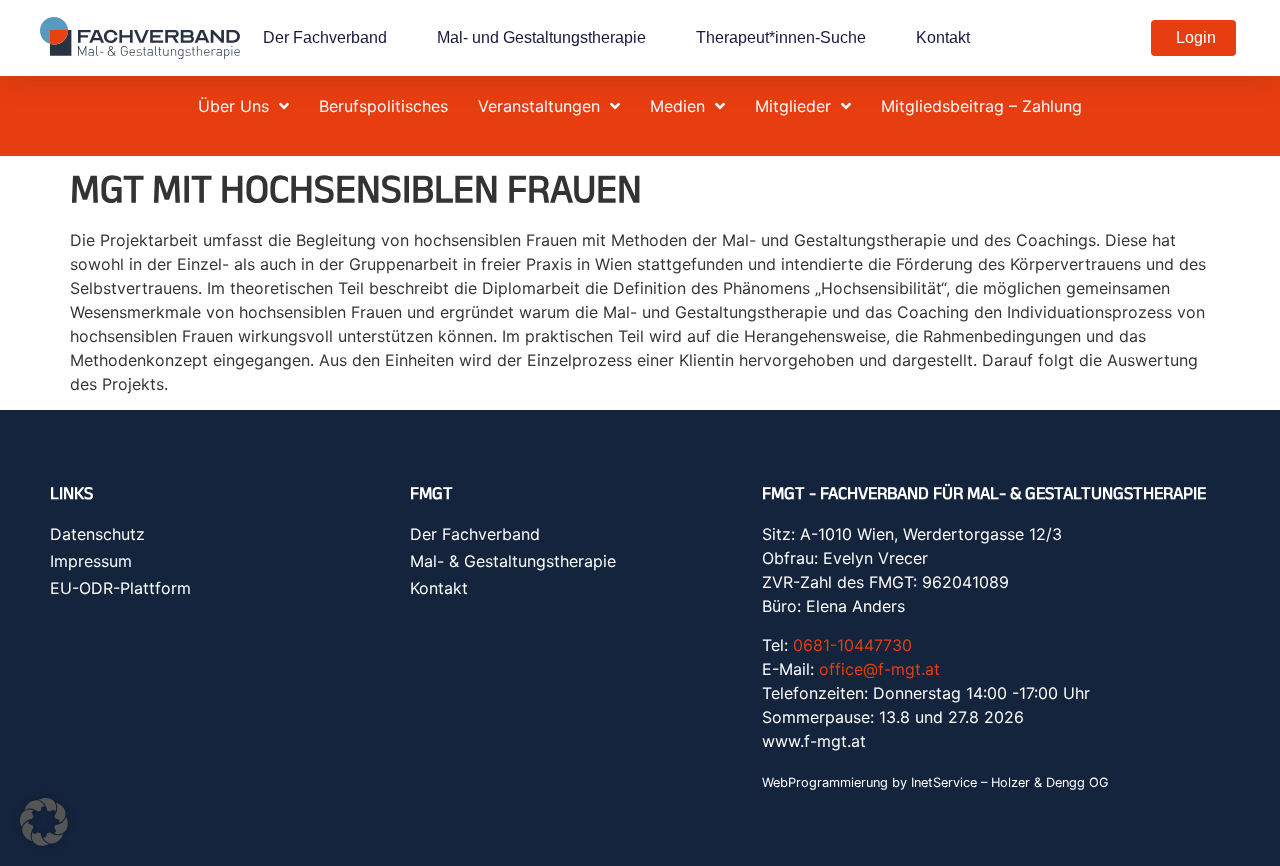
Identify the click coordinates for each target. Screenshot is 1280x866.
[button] (44, 822)
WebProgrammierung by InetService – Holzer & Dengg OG (935, 782)
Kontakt (943, 37)
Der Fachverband (325, 37)
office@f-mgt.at (879, 669)
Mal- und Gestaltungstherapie (541, 37)
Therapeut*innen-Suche (781, 37)
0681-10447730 (852, 645)
